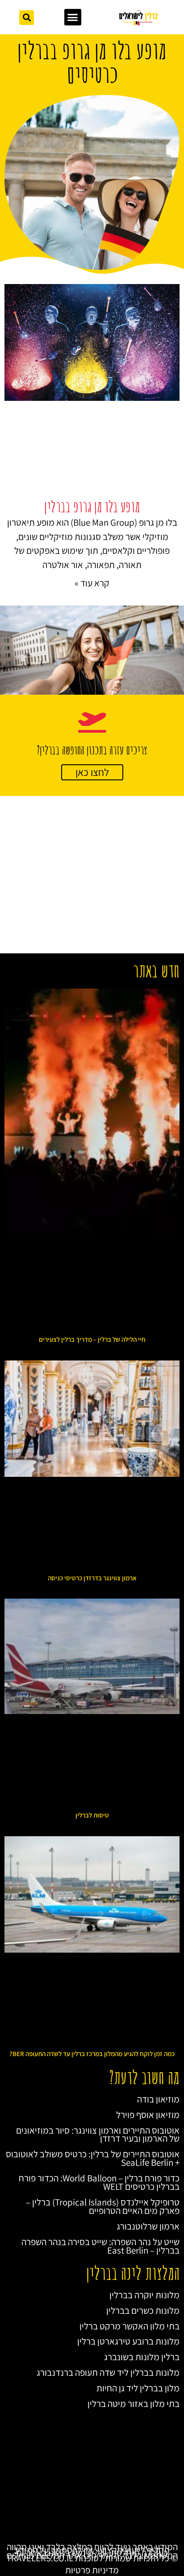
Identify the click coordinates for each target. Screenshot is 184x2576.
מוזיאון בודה (158, 2099)
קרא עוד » (92, 583)
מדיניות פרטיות (92, 2570)
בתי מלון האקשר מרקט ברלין (130, 2326)
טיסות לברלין (92, 1815)
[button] (73, 17)
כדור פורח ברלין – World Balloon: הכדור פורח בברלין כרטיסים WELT (99, 2182)
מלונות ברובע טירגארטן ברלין (128, 2341)
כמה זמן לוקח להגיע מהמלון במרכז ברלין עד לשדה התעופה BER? (92, 2054)
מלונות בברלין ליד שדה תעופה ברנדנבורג (108, 2372)
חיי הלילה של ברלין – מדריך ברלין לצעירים (92, 1339)
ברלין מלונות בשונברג (142, 2357)
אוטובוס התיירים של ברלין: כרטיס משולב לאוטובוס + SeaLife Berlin (93, 2158)
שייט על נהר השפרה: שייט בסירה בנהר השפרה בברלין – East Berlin (100, 2246)
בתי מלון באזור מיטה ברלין (134, 2404)
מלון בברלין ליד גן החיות (138, 2388)
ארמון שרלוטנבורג (148, 2226)
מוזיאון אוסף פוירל (148, 2115)
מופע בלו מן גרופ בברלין (92, 506)
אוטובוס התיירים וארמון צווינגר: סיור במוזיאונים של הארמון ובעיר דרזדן (98, 2135)
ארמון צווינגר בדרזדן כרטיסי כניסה (92, 1578)
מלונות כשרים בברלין (143, 2310)
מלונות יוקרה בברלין (144, 2295)
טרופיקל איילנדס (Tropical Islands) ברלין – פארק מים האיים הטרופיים (103, 2206)
